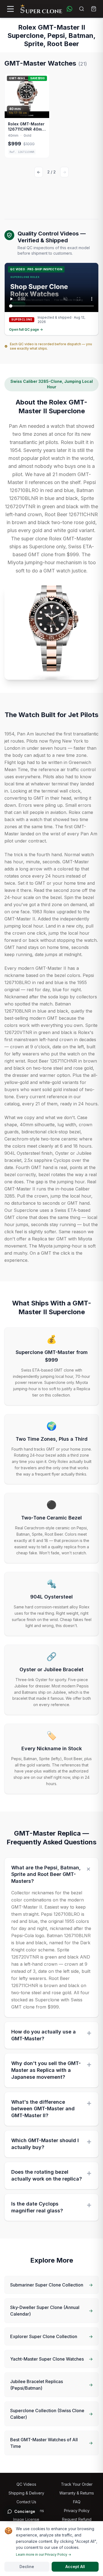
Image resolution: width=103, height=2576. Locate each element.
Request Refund (77, 2519)
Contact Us (26, 2502)
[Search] (82, 9)
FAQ (77, 2502)
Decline (27, 2567)
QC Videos (26, 2484)
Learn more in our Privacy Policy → (44, 2554)
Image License (26, 2519)
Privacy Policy (77, 2511)
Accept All (75, 2567)
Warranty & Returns (77, 2493)
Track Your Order (77, 2484)
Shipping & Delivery (26, 2493)
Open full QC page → (26, 329)
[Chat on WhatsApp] (69, 9)
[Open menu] (10, 9)
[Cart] (94, 9)
